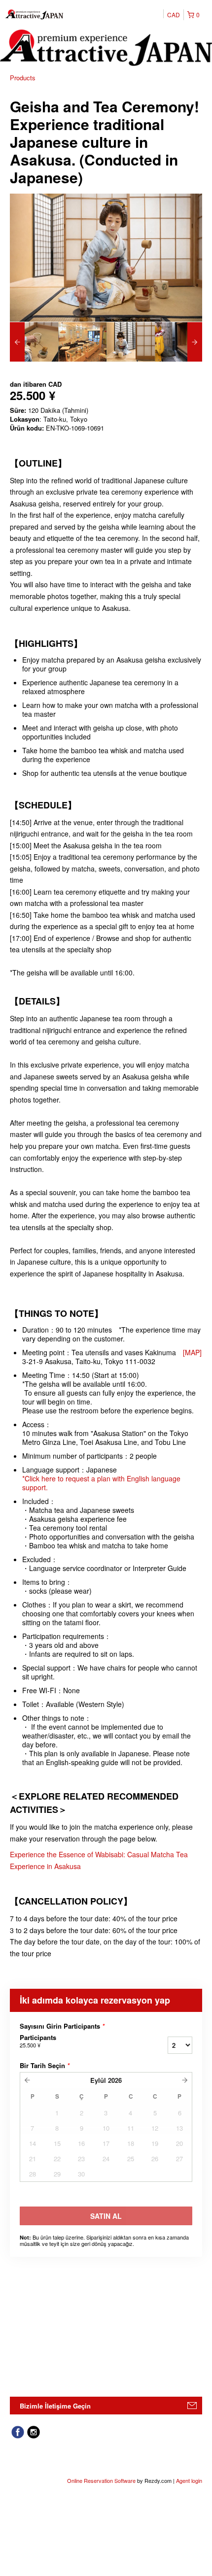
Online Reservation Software (101, 2480)
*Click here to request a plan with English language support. (101, 1483)
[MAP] (192, 1352)
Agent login (189, 2480)
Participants (38, 2041)
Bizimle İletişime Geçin (55, 2406)
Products (23, 78)
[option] (34, 342)
